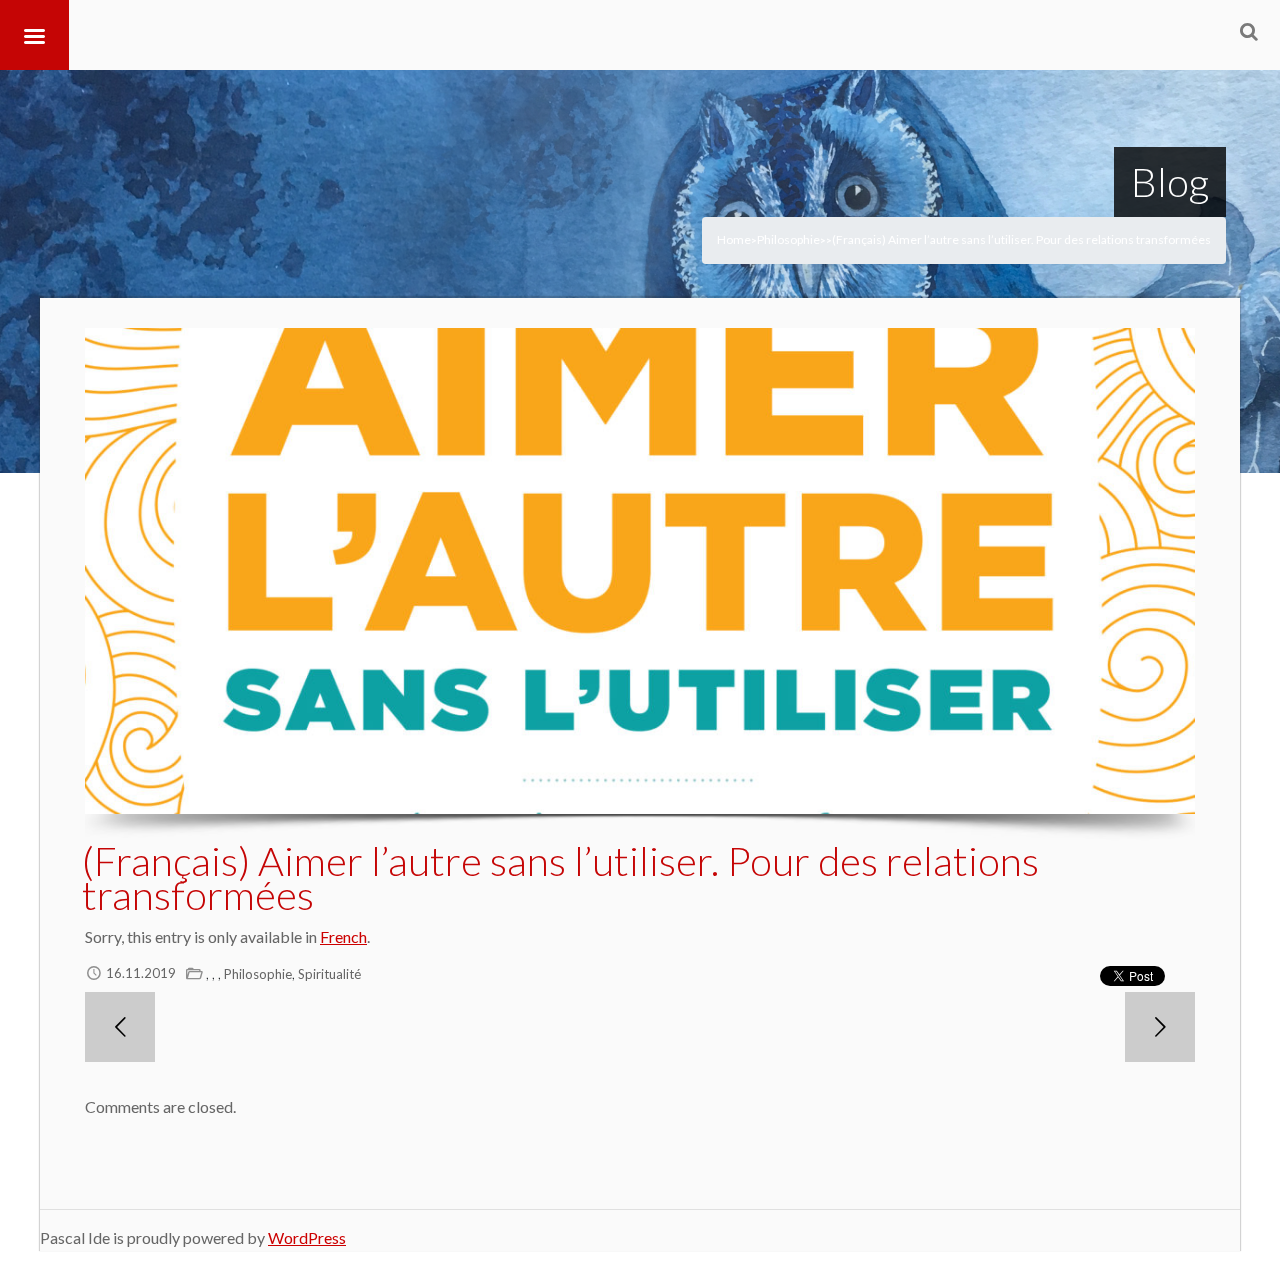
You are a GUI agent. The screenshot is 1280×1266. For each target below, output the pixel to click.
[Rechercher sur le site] (1249, 31)
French (343, 936)
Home (734, 239)
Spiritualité (329, 974)
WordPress (307, 1237)
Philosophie (788, 239)
